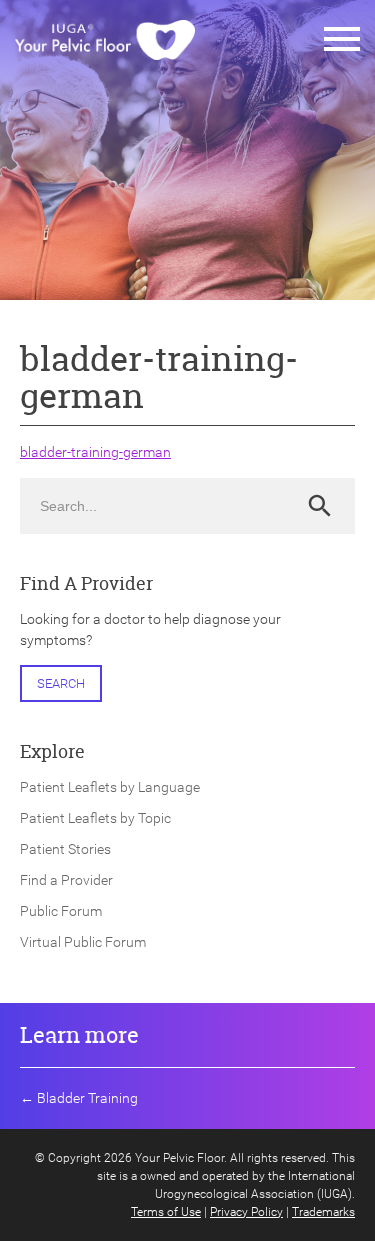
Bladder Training (87, 1098)
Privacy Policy (246, 1212)
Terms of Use (166, 1212)
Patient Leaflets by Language (110, 787)
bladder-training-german (95, 452)
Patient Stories (65, 849)
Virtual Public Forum (83, 942)
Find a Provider (66, 880)
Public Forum (61, 911)
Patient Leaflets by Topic (95, 818)
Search (61, 683)
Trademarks (323, 1212)
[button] (342, 40)
